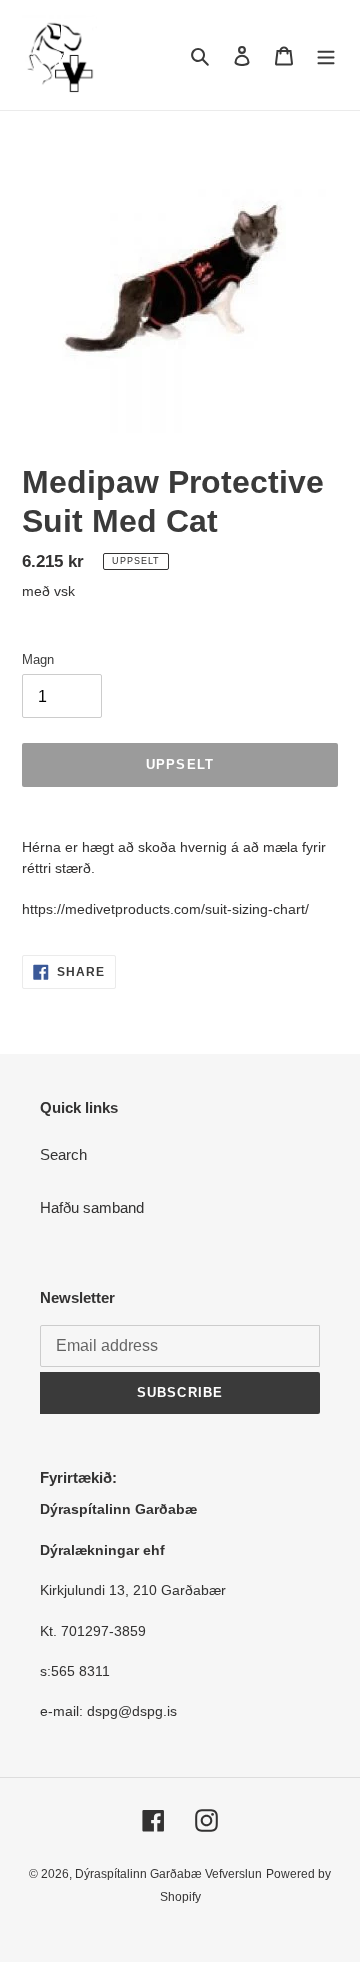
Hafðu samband (92, 1207)
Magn (38, 659)
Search (63, 1154)
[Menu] (326, 55)
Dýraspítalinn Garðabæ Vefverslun (168, 1874)
